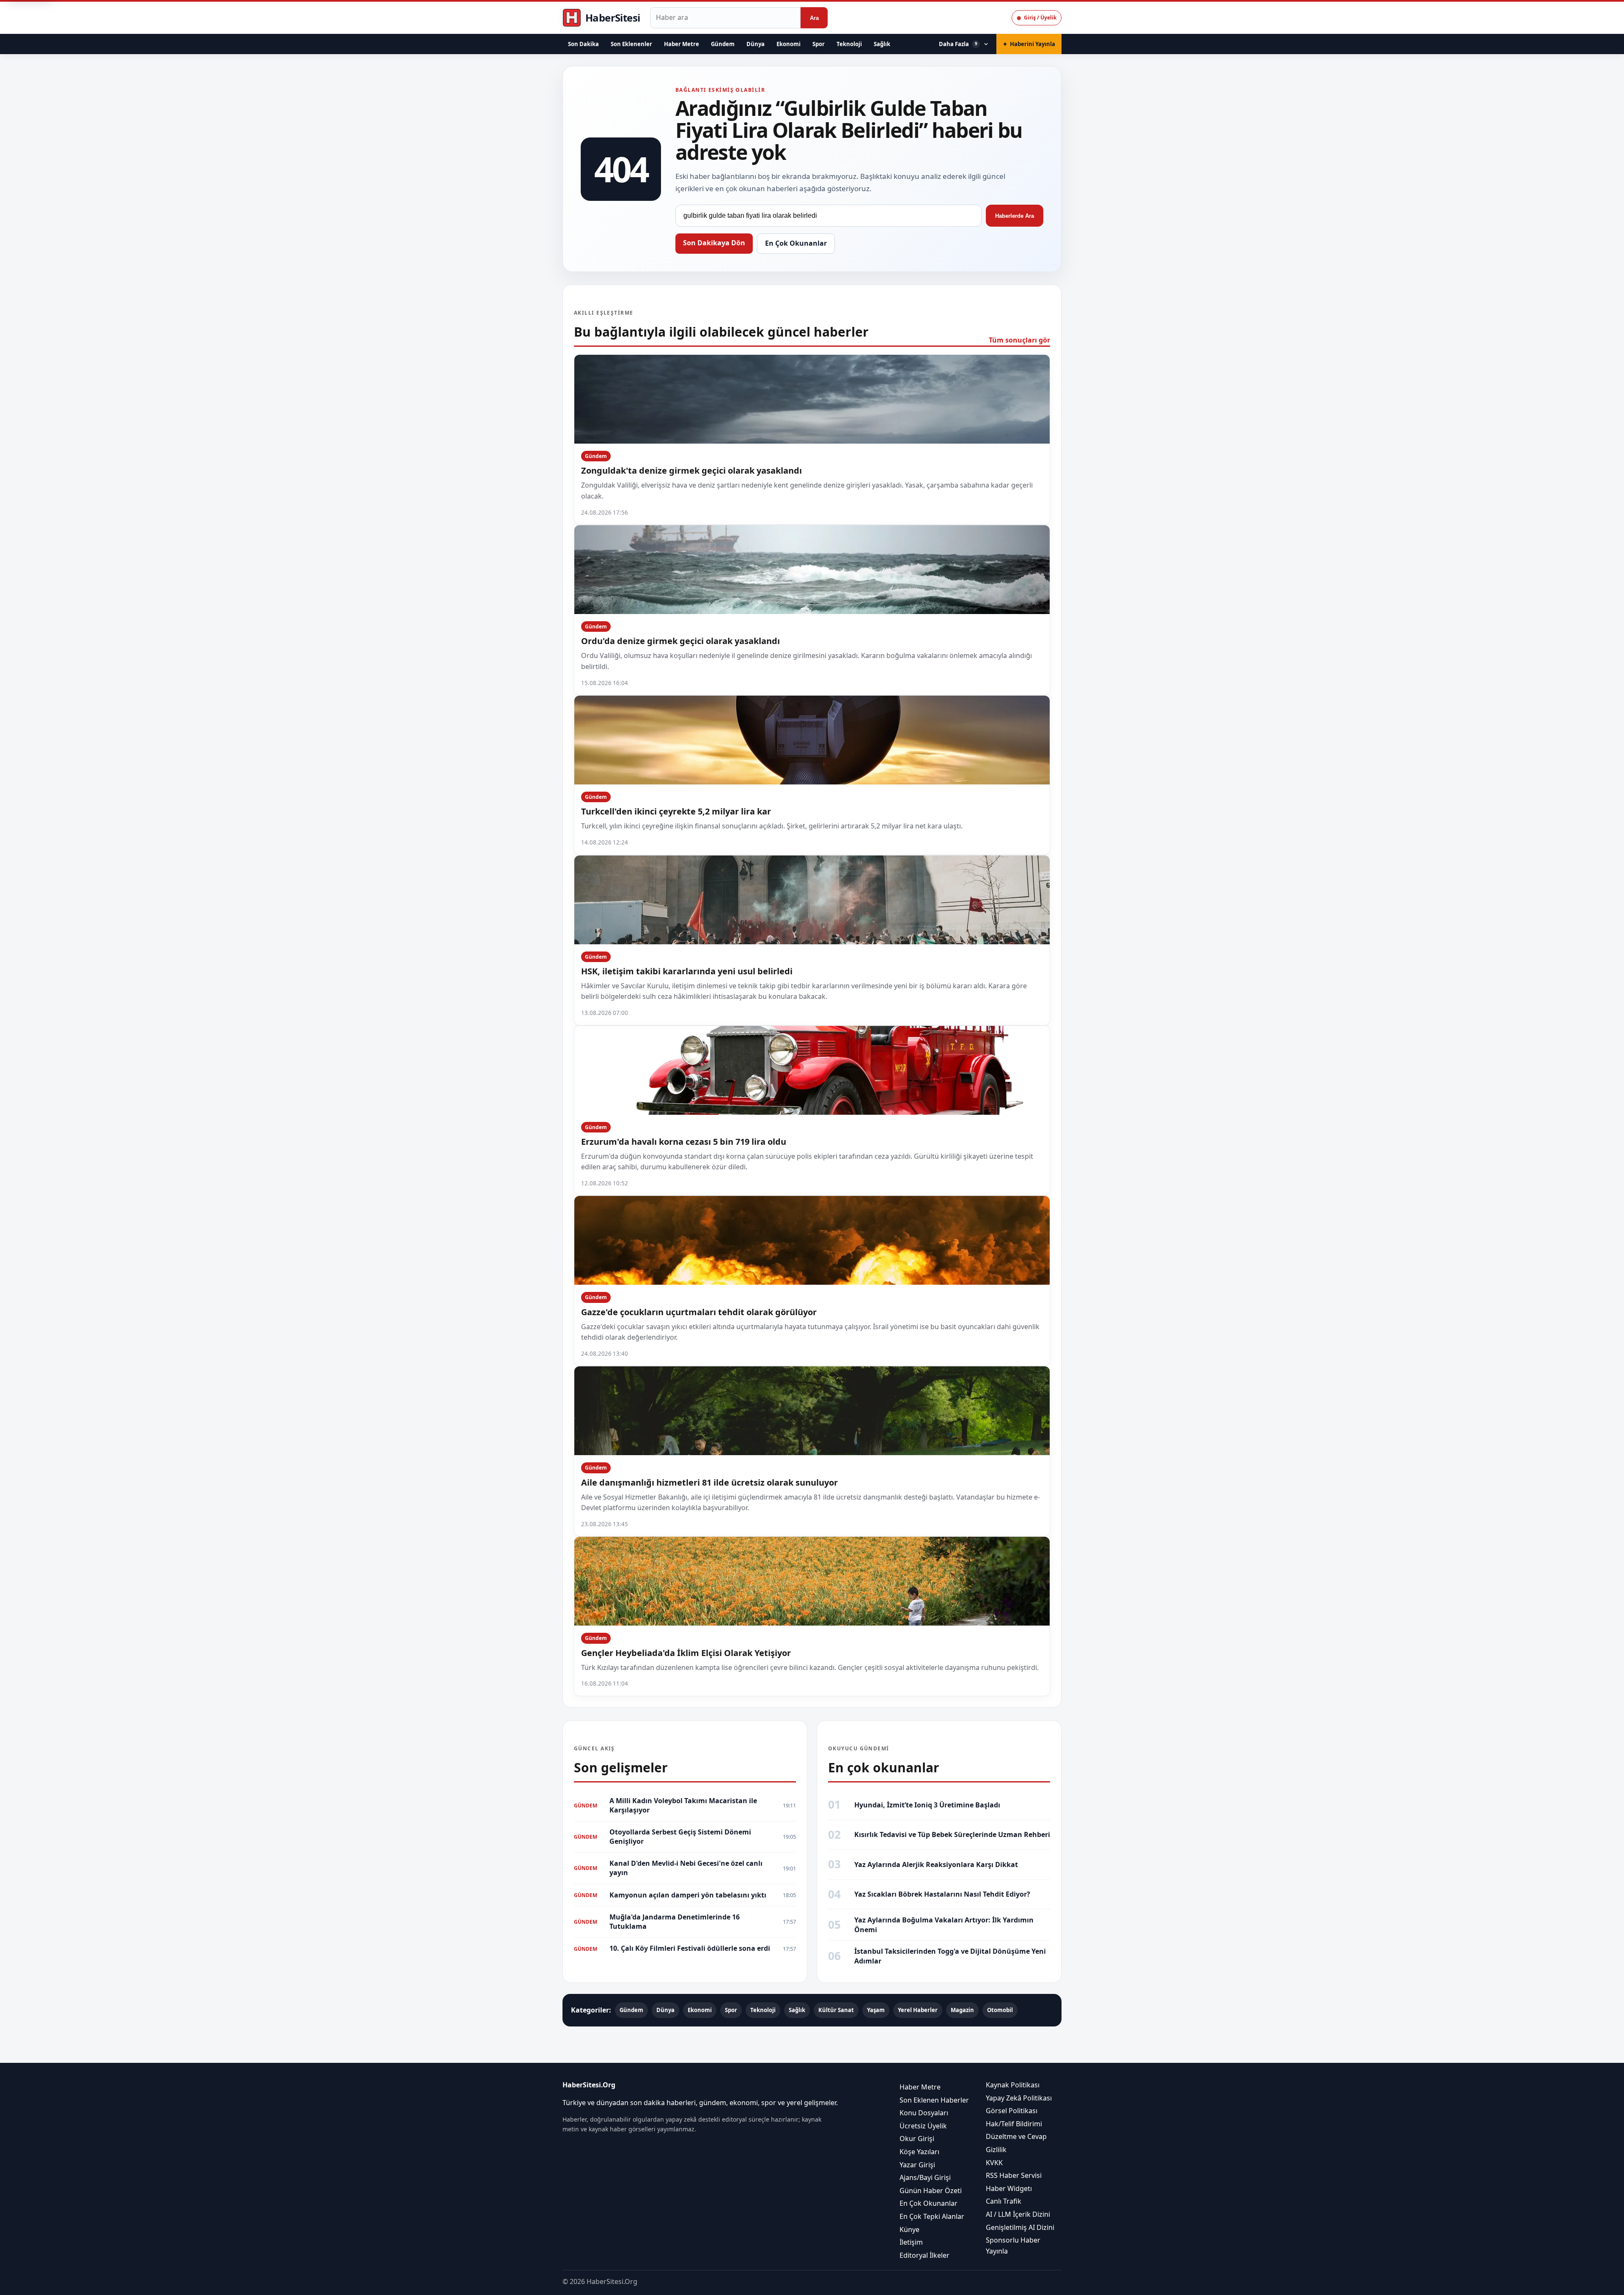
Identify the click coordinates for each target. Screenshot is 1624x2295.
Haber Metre (682, 44)
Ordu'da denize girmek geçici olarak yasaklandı (680, 641)
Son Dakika (583, 44)
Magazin (962, 2010)
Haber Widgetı (1009, 2188)
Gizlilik (996, 2150)
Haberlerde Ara (1015, 216)
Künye (909, 2229)
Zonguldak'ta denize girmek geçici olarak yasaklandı (691, 470)
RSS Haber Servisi (1014, 2175)
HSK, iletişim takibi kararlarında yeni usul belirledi (687, 971)
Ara (814, 18)
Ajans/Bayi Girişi (925, 2177)
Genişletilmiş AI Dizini (1020, 2227)
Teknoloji (849, 44)
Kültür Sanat (836, 2010)
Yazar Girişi (917, 2164)
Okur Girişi (917, 2139)
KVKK (994, 2162)
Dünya (756, 44)
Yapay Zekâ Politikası (1019, 2098)
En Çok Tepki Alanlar (932, 2216)
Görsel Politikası (1012, 2111)
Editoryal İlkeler (924, 2255)
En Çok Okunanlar (796, 243)
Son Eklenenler (631, 44)
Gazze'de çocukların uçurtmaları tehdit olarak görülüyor (699, 1312)
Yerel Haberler (918, 2010)
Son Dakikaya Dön (714, 243)
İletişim (911, 2242)
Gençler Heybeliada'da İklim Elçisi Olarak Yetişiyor (686, 1653)
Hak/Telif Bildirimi (1014, 2124)
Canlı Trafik (1004, 2201)
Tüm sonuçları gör (1019, 340)
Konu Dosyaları (924, 2113)
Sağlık (882, 44)
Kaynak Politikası (1013, 2085)
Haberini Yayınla (1029, 44)
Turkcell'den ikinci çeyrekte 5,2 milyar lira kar (676, 811)
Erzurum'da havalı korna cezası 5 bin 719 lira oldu (684, 1142)
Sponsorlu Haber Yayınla (1013, 2246)
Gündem (723, 44)
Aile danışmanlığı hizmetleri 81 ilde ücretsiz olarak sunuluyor (709, 1482)
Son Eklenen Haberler (934, 2100)
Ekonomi (789, 44)
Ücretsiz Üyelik (923, 2126)
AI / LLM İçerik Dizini (1018, 2214)
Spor (819, 44)
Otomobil (1000, 2010)
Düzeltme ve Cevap (1016, 2136)
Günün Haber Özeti (931, 2190)
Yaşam (876, 2010)
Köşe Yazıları (919, 2152)
